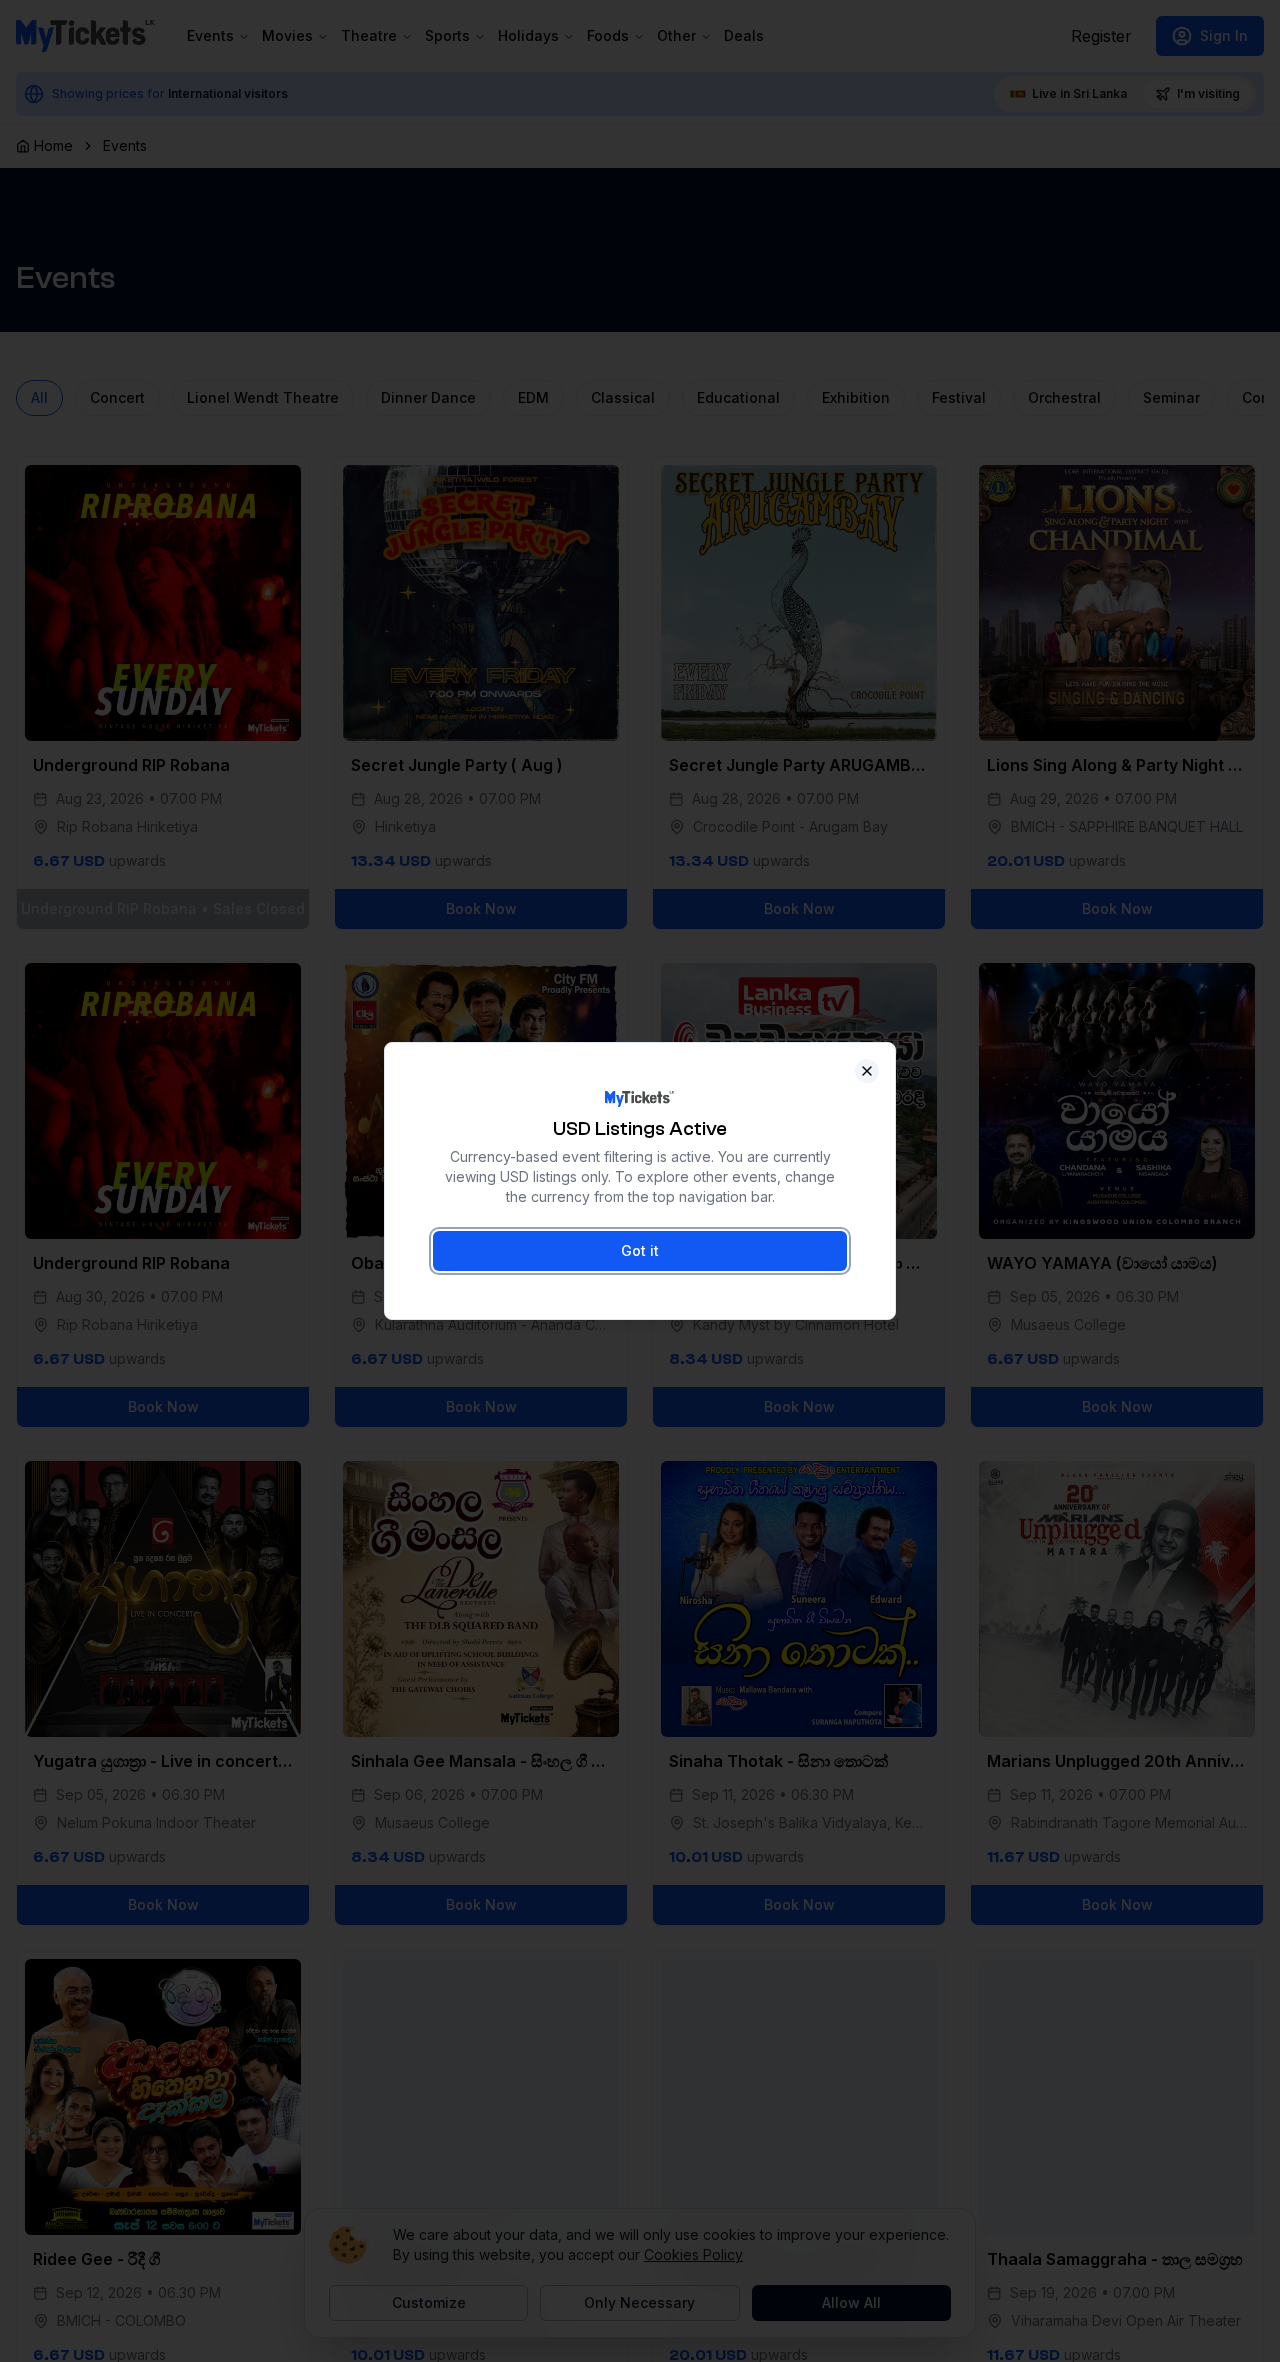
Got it (640, 1250)
